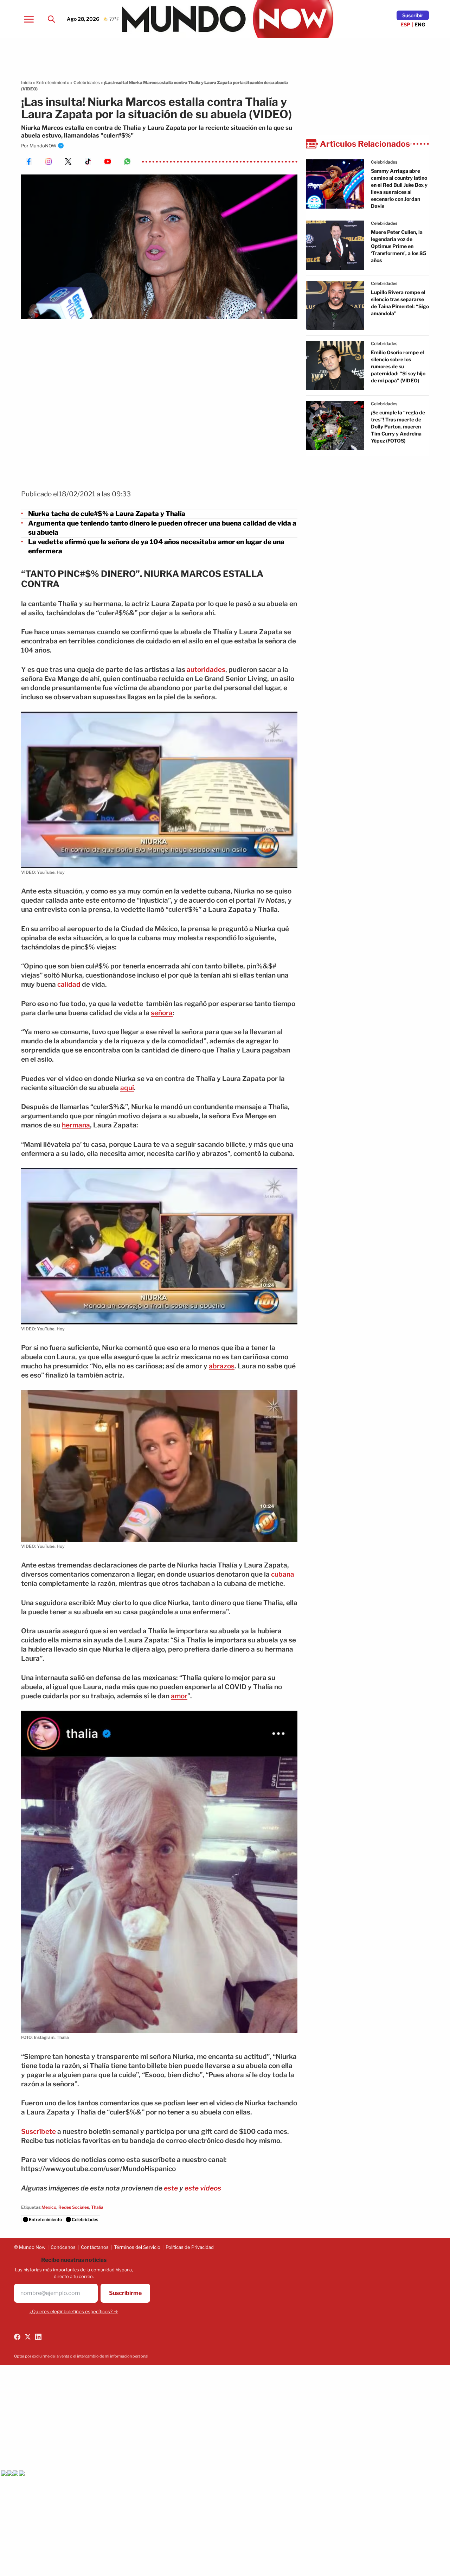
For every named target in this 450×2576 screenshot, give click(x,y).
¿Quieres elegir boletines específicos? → (74, 2311)
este (171, 2188)
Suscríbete (38, 2132)
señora (162, 1013)
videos (211, 2188)
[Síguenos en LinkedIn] (38, 2337)
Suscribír (413, 15)
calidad (69, 984)
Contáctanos (95, 2247)
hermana (76, 1125)
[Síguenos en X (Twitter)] (28, 2337)
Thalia (97, 2207)
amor (179, 1696)
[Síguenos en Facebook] (17, 2337)
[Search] (51, 19)
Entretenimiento (53, 82)
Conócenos (63, 2247)
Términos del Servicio (137, 2247)
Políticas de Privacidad (190, 2247)
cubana (283, 1574)
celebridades (384, 162)
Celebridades (87, 82)
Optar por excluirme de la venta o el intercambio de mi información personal (81, 2356)
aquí (127, 1088)
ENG (420, 24)
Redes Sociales (74, 2207)
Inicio (27, 82)
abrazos (222, 1366)
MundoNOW (43, 146)
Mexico (49, 2207)
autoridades (206, 670)
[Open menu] (29, 19)
